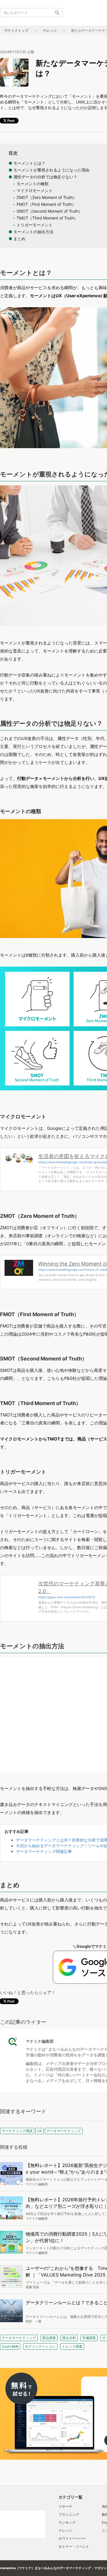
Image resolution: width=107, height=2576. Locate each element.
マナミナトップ (16, 30)
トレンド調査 (72, 2346)
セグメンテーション (40, 2346)
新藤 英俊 (32, 2287)
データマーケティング (19, 2338)
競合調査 (49, 2338)
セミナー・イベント (74, 2546)
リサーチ (65, 2506)
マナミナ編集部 (40, 2041)
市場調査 (89, 2338)
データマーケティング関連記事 (44, 1851)
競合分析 (69, 2338)
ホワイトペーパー (72, 2538)
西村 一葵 (34, 2321)
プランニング (69, 2514)
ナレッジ (50, 30)
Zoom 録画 (10, 2346)
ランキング (67, 2522)
